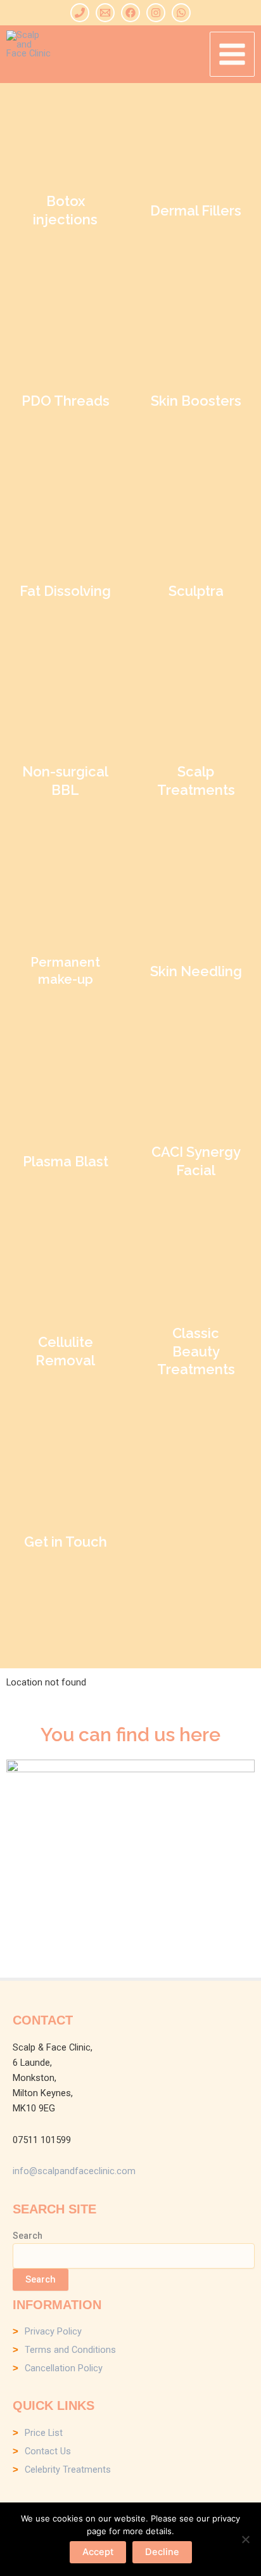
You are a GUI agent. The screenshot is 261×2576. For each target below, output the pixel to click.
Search (28, 2236)
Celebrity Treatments (68, 2470)
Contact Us (48, 2451)
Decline (162, 2552)
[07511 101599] (80, 13)
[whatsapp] (181, 13)
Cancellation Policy (64, 2368)
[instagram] (156, 13)
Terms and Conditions (70, 2350)
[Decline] (245, 2539)
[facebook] (130, 13)
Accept (98, 2552)
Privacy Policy (53, 2331)
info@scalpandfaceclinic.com (74, 2171)
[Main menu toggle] (232, 54)
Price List (44, 2433)
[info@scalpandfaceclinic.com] (105, 13)
